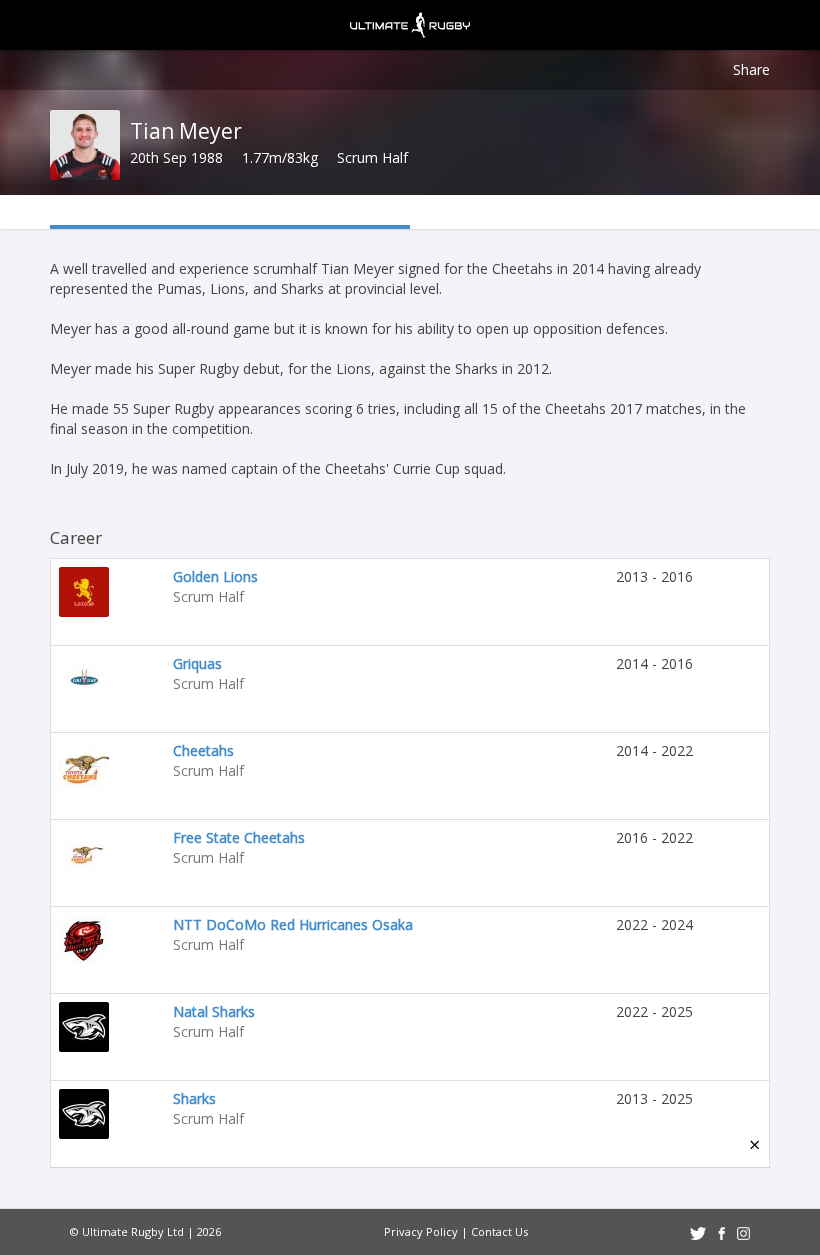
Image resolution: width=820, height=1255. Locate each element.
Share (751, 69)
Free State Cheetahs (239, 837)
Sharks (194, 1098)
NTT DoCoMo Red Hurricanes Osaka (293, 924)
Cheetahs (203, 750)
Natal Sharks (214, 1011)
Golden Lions (215, 576)
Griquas (197, 663)
